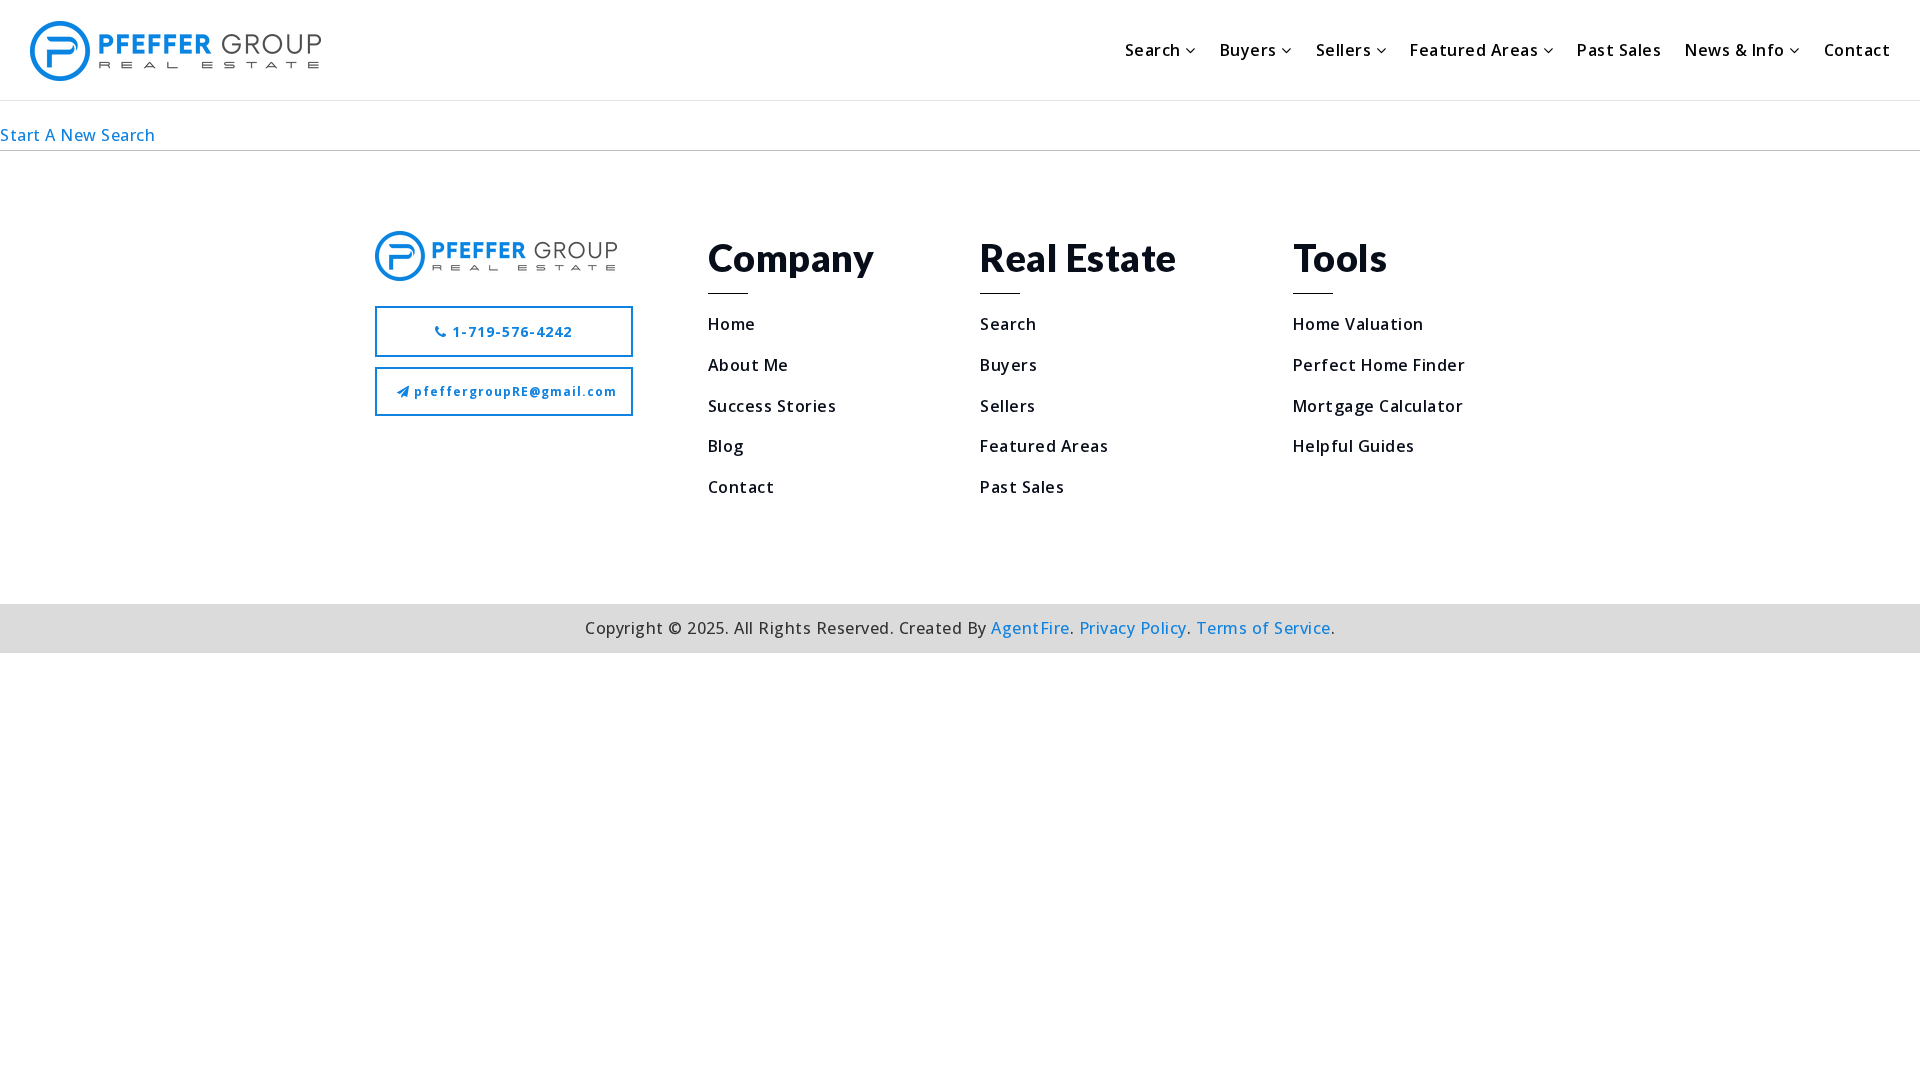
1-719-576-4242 (509, 331)
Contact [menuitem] (1857, 50)
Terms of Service (1263, 628)
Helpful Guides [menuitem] (1354, 446)
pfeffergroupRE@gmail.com (515, 391)
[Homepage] (175, 51)
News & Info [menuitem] (1737, 50)
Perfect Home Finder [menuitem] (1379, 365)
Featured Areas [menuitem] (1476, 50)
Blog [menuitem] (726, 446)
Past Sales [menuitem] (1619, 50)
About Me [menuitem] (748, 365)
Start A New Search (77, 135)
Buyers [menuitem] (1251, 50)
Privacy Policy (1133, 628)
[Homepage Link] (496, 254)
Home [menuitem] (732, 324)
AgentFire (1030, 628)
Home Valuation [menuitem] (1358, 324)
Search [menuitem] (1155, 50)
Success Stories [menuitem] (772, 406)
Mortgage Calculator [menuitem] (1378, 406)
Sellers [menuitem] (1346, 50)
